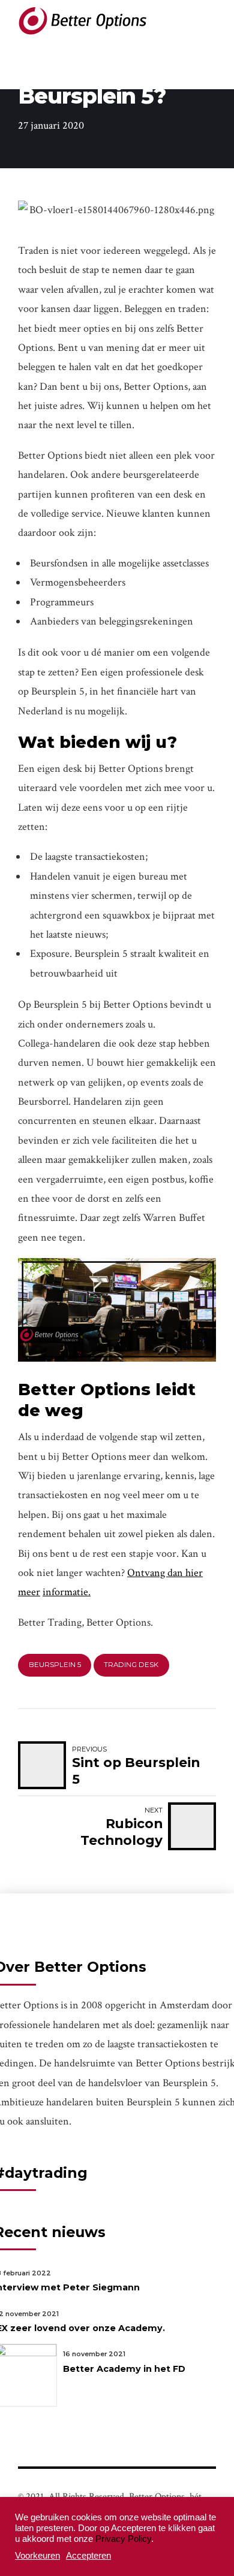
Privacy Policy (123, 2539)
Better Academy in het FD (124, 2369)
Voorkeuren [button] (37, 2556)
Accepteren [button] (88, 2556)
